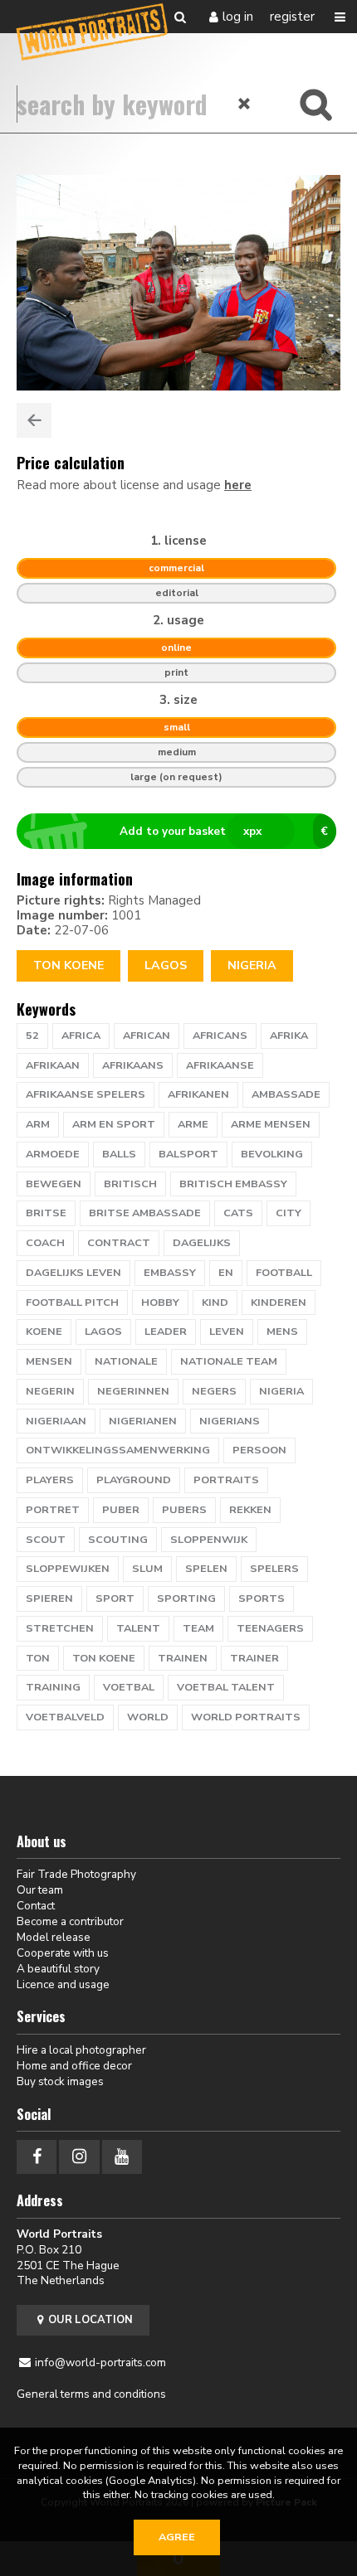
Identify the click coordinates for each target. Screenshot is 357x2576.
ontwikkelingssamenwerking (118, 1450)
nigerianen (143, 1421)
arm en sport (114, 1124)
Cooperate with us (63, 1953)
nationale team (229, 1361)
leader (166, 1332)
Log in (238, 17)
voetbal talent (226, 1687)
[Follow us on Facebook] (37, 2157)
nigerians (230, 1421)
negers (214, 1391)
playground (134, 1480)
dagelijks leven (73, 1273)
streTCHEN (60, 1628)
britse (46, 1213)
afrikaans (133, 1065)
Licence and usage (63, 1984)
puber (121, 1510)
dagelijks (202, 1243)
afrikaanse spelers (86, 1094)
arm (38, 1124)
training (53, 1687)
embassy (170, 1273)
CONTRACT (119, 1243)
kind (215, 1303)
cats (238, 1213)
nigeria (281, 1391)
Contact (36, 1906)
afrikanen (198, 1094)
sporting (186, 1598)
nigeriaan (56, 1421)
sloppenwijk (209, 1540)
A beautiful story (58, 1969)
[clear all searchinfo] (245, 104)
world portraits (246, 1717)
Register (292, 17)
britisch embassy (233, 1184)
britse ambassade (145, 1213)
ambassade (286, 1094)
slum (147, 1569)
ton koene (104, 1658)
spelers (274, 1569)
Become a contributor (70, 1921)
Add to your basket (224, 831)
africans (220, 1036)
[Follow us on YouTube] (122, 2157)
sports (262, 1598)
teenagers (270, 1628)
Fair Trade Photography (76, 1874)
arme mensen (271, 1124)
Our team (40, 1890)
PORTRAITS (226, 1480)
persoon (259, 1450)
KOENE (44, 1332)
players (50, 1480)
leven (227, 1332)
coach (45, 1243)
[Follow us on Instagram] (79, 2157)
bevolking (272, 1154)
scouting (118, 1540)
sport (115, 1598)
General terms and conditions (91, 2394)
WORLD (148, 1717)
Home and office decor (74, 2066)
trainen (183, 1658)
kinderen (279, 1303)
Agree (177, 2537)
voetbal (129, 1687)
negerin (50, 1391)
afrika (289, 1036)
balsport (188, 1154)
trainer (254, 1658)
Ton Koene (68, 965)
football (284, 1273)
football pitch (72, 1303)
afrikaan (53, 1065)
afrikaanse (220, 1065)
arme (193, 1124)
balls (119, 1154)
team (198, 1628)
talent (138, 1628)
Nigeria (252, 965)
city (289, 1213)
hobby (160, 1303)
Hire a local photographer (81, 2050)
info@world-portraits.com (100, 2363)
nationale (126, 1361)
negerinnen (133, 1391)
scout (46, 1540)
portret (53, 1510)
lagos (166, 965)
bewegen (54, 1184)
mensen (49, 1361)
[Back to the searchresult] (34, 420)
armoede (53, 1154)
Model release (54, 1937)
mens (282, 1332)
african (147, 1036)
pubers (184, 1510)
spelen (206, 1569)
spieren (49, 1598)
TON (38, 1658)
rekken (250, 1510)
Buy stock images (60, 2081)
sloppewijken (68, 1569)
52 (32, 1036)
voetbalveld (65, 1717)
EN (226, 1273)
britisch (130, 1184)
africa (81, 1036)
